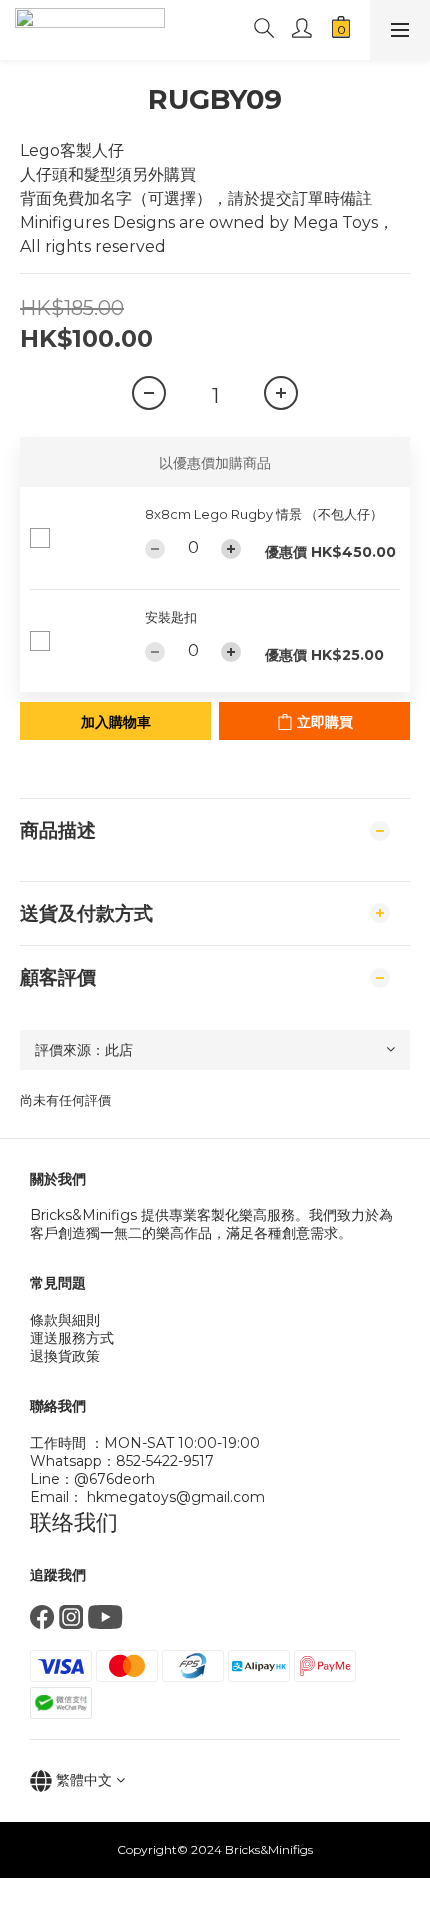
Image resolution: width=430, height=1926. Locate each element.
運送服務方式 (72, 1338)
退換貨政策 (65, 1356)
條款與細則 (65, 1320)
